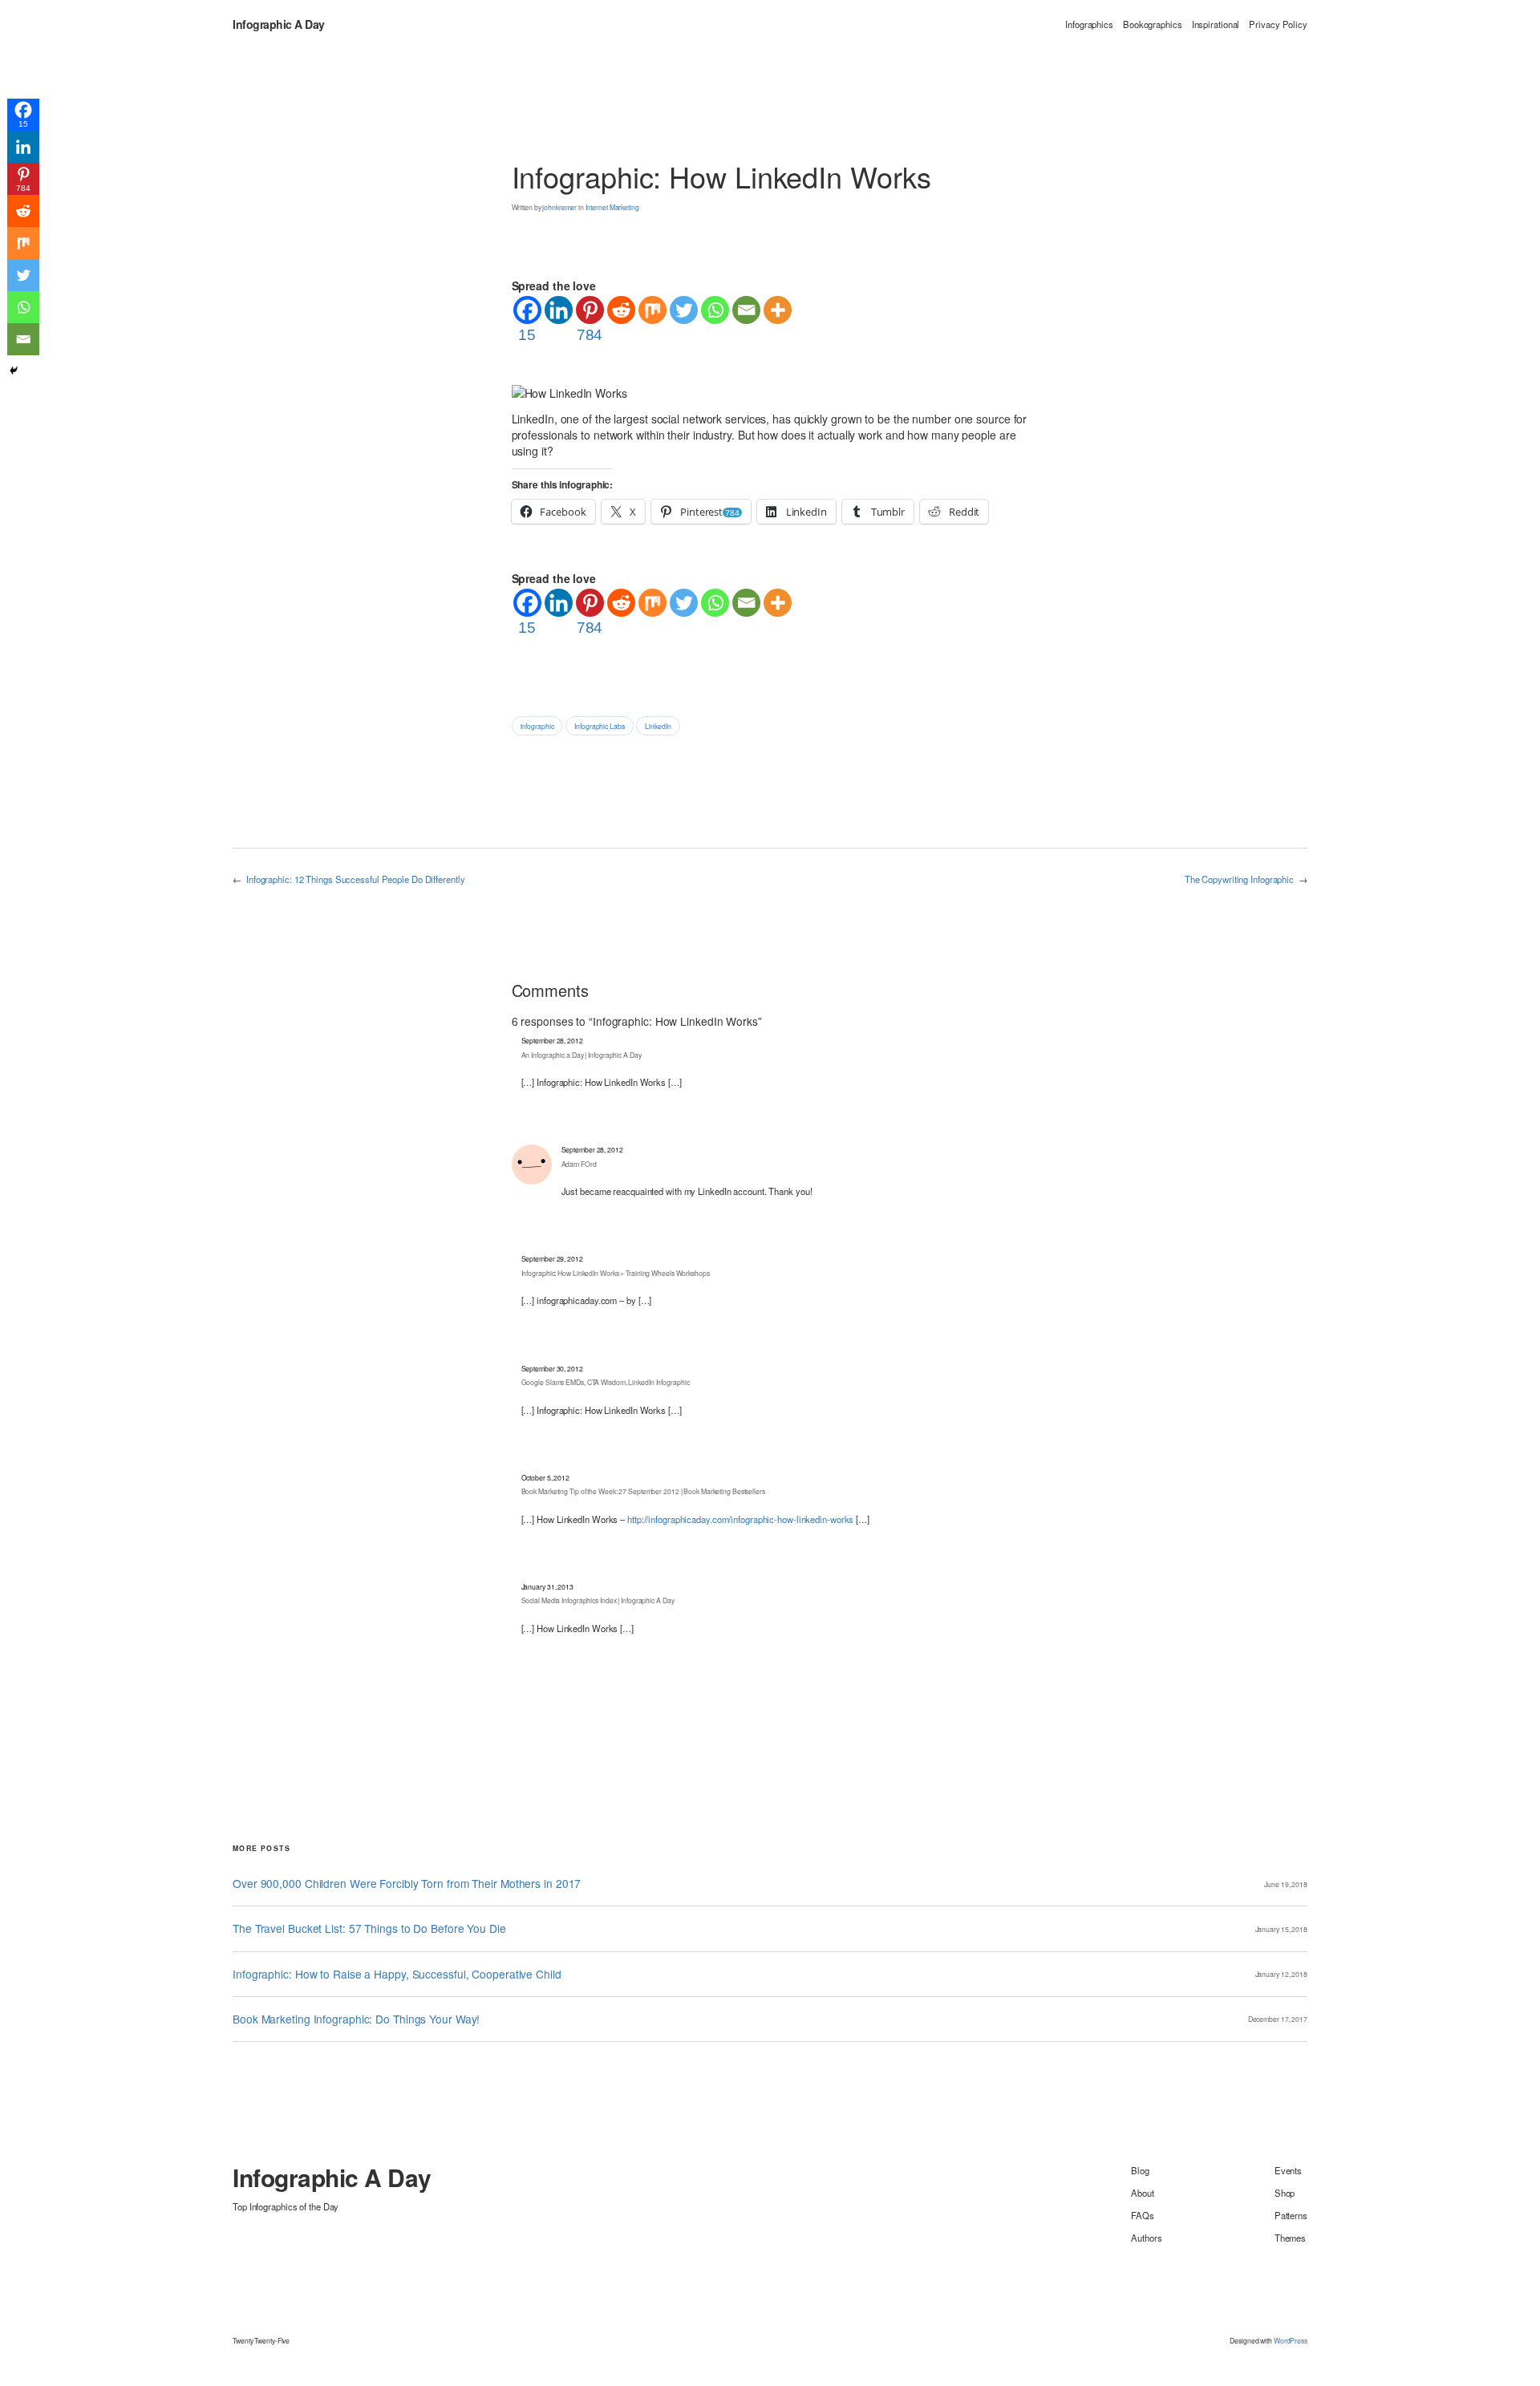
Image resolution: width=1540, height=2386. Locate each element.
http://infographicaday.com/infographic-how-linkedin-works (740, 1519)
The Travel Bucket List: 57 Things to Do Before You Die (369, 1928)
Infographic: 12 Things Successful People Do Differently (356, 879)
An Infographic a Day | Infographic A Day (582, 1055)
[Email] (746, 310)
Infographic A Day (279, 24)
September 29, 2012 (552, 1258)
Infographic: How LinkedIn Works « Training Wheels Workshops (616, 1273)
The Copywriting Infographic (1239, 879)
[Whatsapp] (715, 310)
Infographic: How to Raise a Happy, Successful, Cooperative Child (397, 1974)
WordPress (1291, 2340)
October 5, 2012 (546, 1477)
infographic (537, 726)
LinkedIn (658, 726)
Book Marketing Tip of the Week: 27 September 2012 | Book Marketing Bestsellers (643, 1491)
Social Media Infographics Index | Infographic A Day (598, 1600)
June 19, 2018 (1286, 1884)
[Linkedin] (559, 310)
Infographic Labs (599, 726)
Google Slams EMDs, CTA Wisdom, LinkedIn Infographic (606, 1382)
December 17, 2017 (1278, 2019)
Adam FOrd (579, 1164)
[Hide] (14, 371)
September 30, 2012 (552, 1368)
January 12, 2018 (1281, 1974)
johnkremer (559, 207)
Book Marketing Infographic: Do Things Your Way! (356, 2019)
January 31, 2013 (547, 1586)
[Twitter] (684, 310)
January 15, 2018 (1281, 1929)
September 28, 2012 (552, 1040)
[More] (778, 310)
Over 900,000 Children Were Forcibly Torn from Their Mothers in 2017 (407, 1884)
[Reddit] (621, 310)
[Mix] (652, 310)
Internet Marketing (612, 207)
